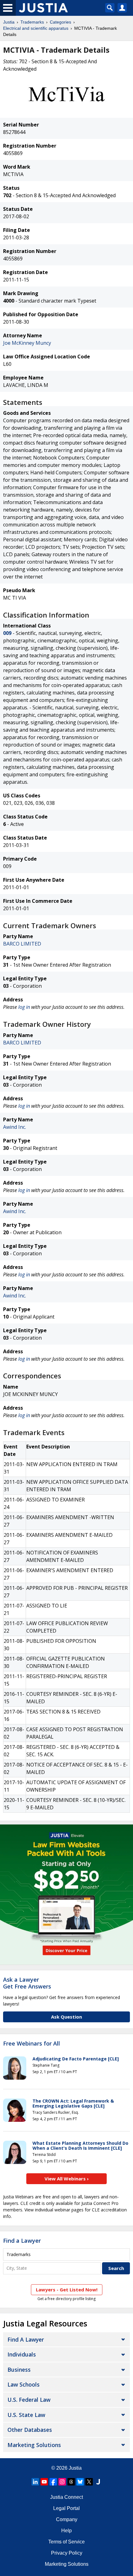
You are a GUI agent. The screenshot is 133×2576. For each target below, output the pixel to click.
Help (66, 2531)
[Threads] (71, 2482)
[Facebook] (53, 2482)
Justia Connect (66, 2497)
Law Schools (24, 2384)
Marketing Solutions (34, 2445)
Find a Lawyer (22, 2241)
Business (19, 2370)
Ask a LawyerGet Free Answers (27, 1983)
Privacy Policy (67, 2553)
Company (67, 2519)
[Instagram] (62, 2482)
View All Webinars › (67, 2179)
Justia (9, 22)
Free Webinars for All (32, 2044)
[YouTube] (44, 2482)
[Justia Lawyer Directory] (98, 2482)
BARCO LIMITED (22, 944)
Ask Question (66, 2017)
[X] (89, 2482)
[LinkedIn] (35, 2482)
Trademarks (32, 22)
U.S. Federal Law (29, 2400)
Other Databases (30, 2430)
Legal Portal (66, 2508)
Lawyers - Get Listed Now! (67, 2290)
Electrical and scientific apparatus (36, 28)
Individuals (22, 2354)
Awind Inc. (15, 1127)
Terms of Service (66, 2542)
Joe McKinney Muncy (27, 343)
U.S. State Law (26, 2415)
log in (24, 1007)
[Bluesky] (80, 2482)
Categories (60, 22)
